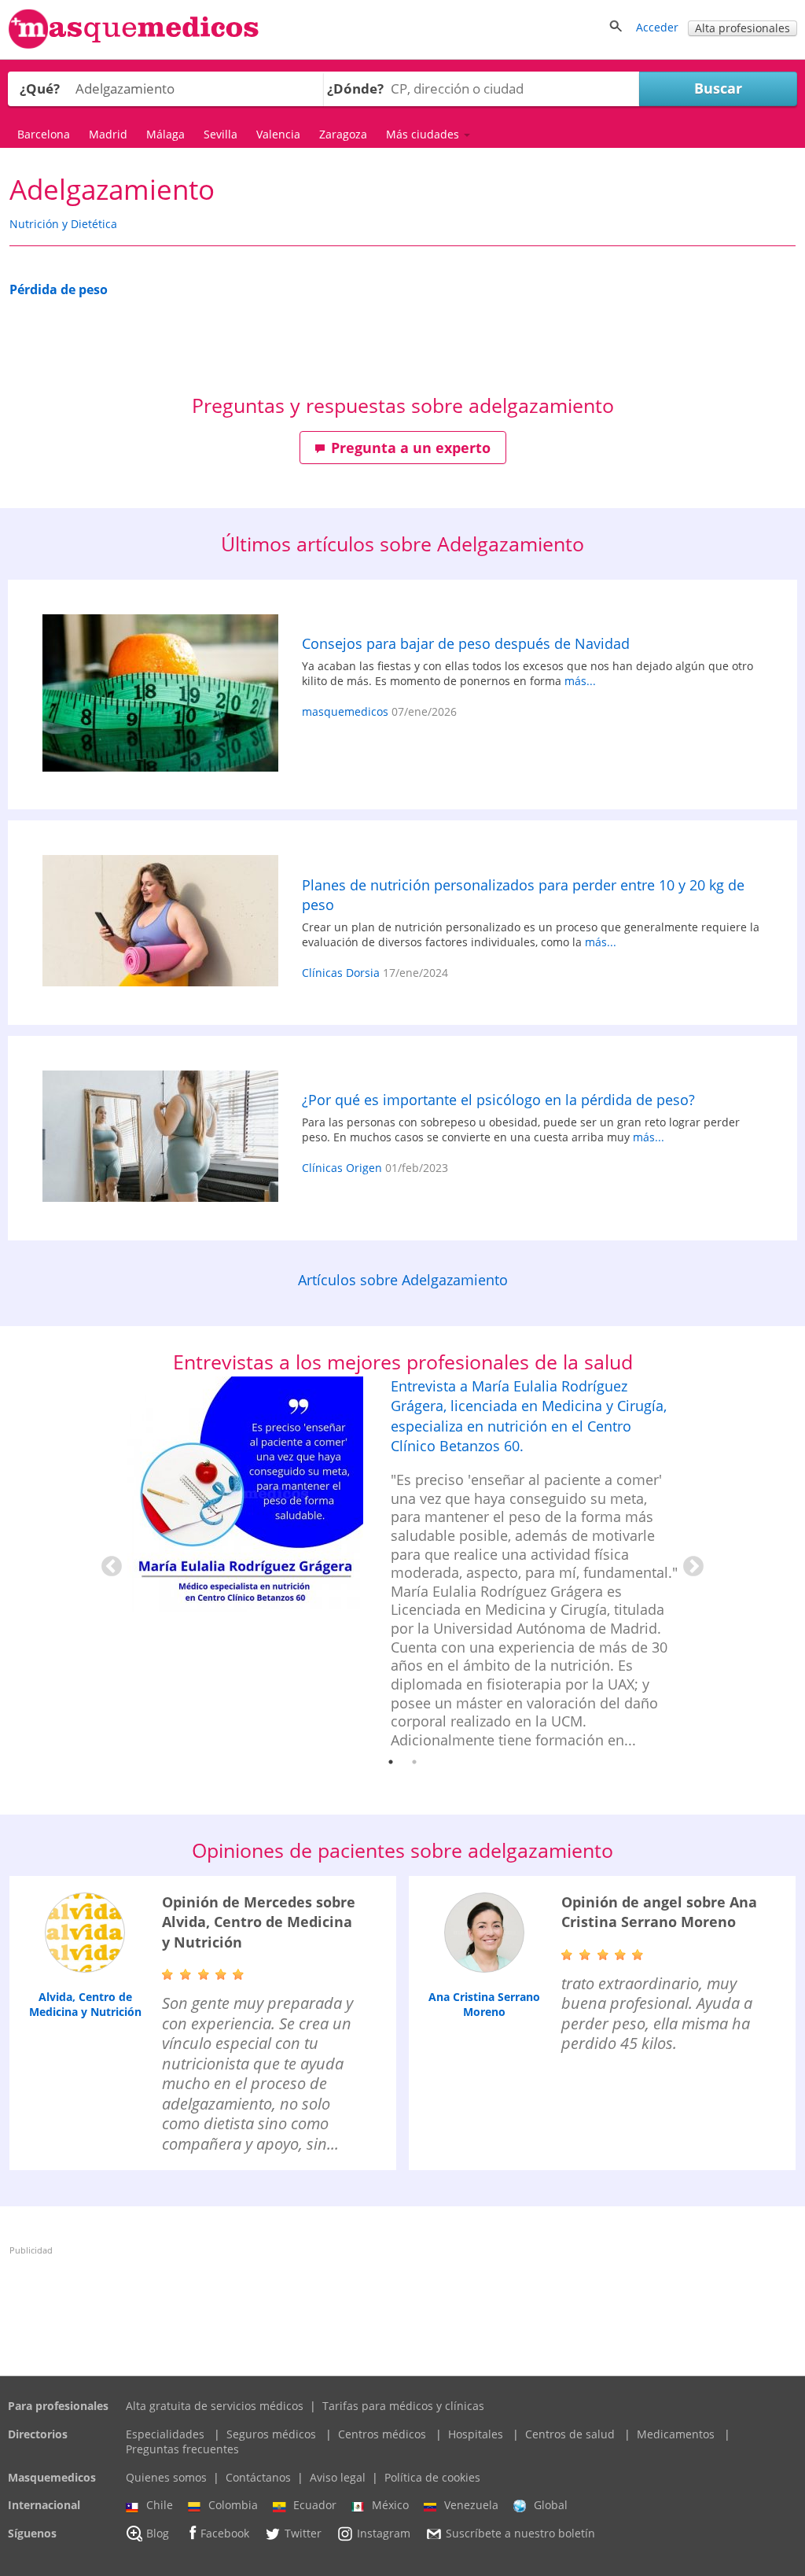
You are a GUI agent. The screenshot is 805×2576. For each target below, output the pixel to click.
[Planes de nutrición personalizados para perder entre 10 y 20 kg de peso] (160, 923)
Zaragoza (343, 134)
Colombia (233, 2505)
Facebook (225, 2533)
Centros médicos (382, 2434)
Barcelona (44, 134)
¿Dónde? (355, 88)
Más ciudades (424, 134)
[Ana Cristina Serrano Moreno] (484, 1933)
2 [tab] (414, 1762)
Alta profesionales (743, 28)
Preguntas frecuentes (182, 2449)
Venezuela (471, 2505)
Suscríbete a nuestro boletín (520, 2533)
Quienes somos (166, 2477)
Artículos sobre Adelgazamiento (403, 1280)
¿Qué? (40, 88)
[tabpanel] (402, 1563)
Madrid (108, 134)
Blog (158, 2533)
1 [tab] (391, 1762)
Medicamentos (676, 2434)
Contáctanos (258, 2477)
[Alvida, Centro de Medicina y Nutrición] (85, 1933)
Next (689, 1563)
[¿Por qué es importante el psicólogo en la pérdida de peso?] (160, 1138)
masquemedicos (345, 711)
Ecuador (315, 2505)
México (390, 2505)
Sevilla (221, 134)
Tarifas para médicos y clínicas (403, 2406)
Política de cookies (432, 2477)
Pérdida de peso (59, 289)
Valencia (278, 134)
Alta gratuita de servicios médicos (215, 2406)
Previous (108, 1563)
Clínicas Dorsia (341, 973)
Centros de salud (570, 2434)
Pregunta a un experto (411, 448)
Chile (160, 2505)
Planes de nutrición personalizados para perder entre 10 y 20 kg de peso (523, 895)
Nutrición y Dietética (63, 224)
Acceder (657, 27)
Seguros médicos (271, 2434)
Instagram (384, 2533)
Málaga (165, 134)
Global (551, 2505)
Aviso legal (338, 2477)
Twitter (303, 2533)
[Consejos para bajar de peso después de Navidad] (160, 695)
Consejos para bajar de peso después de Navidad (466, 643)
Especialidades (165, 2434)
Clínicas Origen (342, 1168)
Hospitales (476, 2434)
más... (580, 681)
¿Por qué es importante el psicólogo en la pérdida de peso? (498, 1100)
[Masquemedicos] (134, 45)
